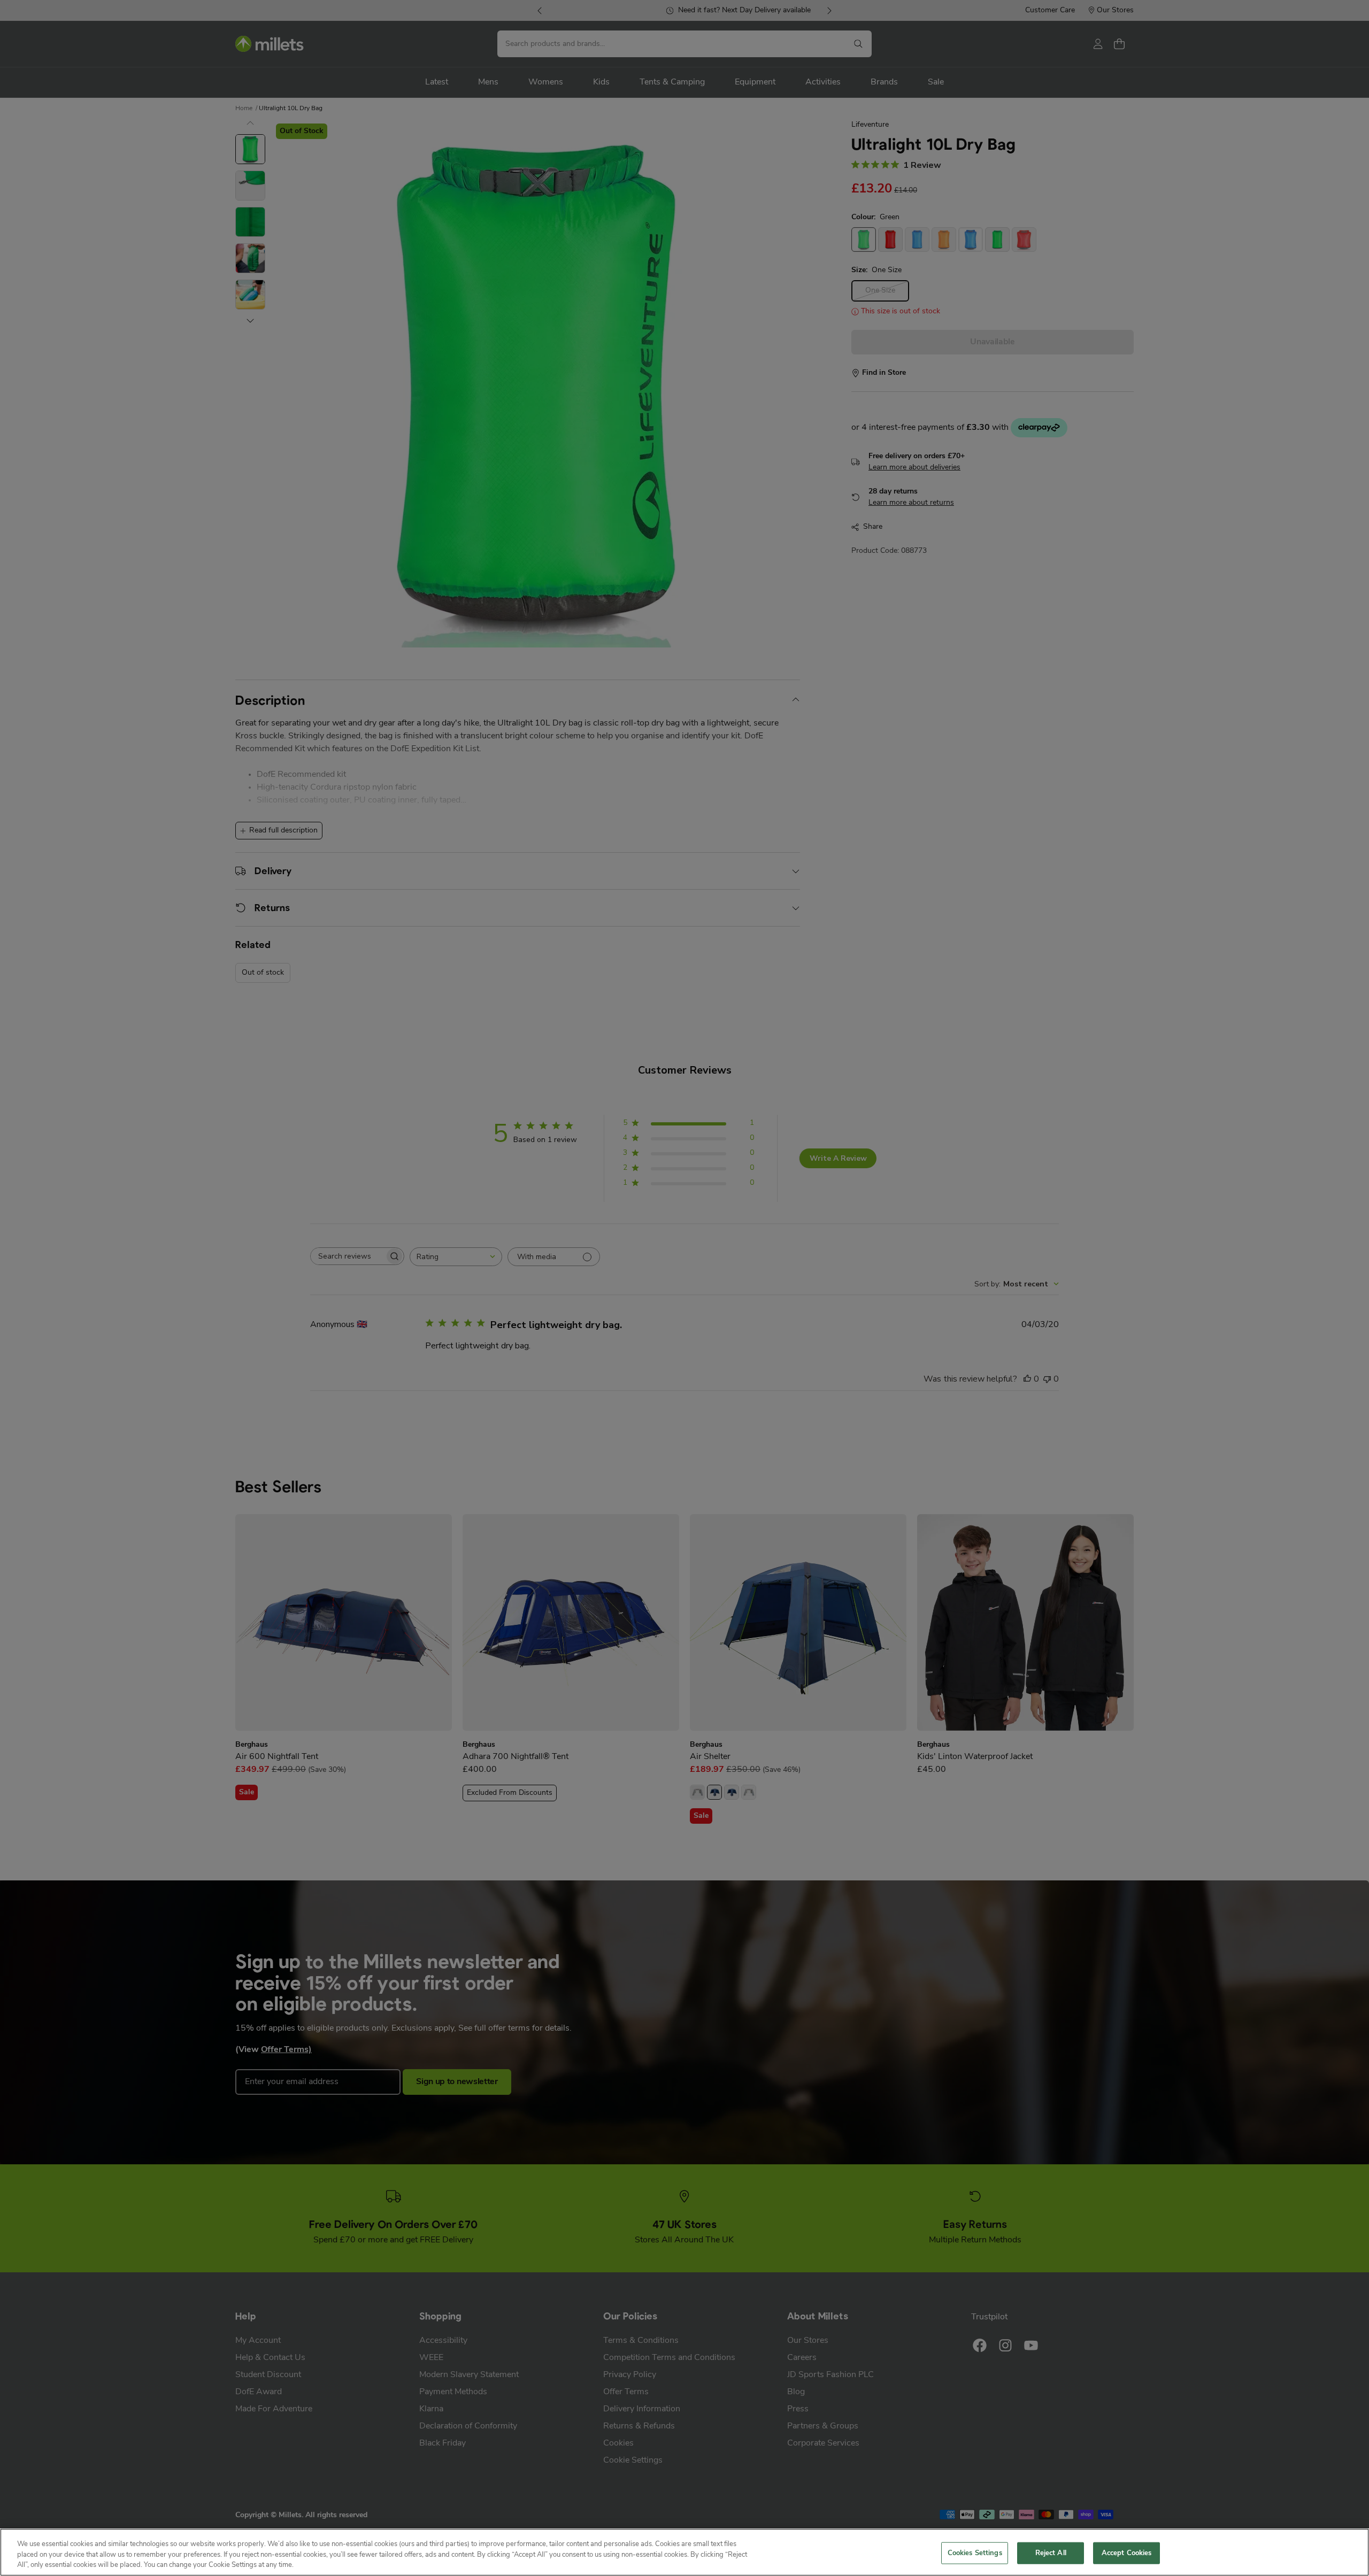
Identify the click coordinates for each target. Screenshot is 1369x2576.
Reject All (1051, 2553)
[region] (684, 2552)
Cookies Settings (975, 2553)
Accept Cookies (1127, 2553)
